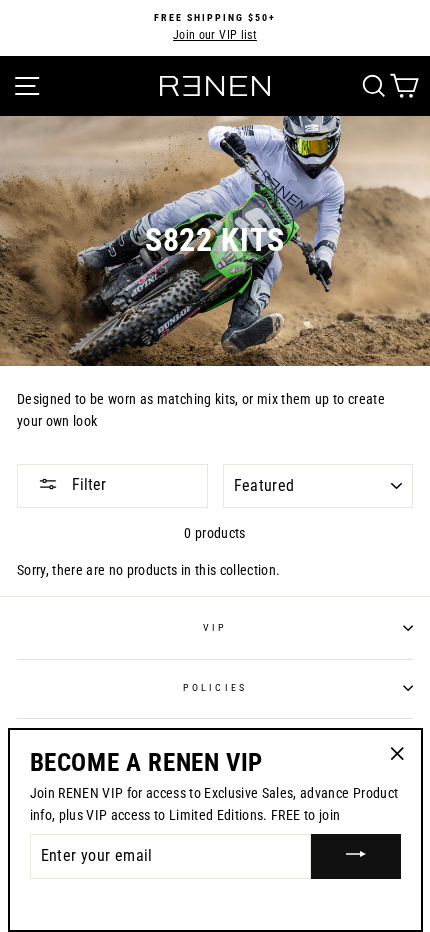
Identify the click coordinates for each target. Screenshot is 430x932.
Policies (214, 687)
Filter (87, 484)
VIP (215, 627)
